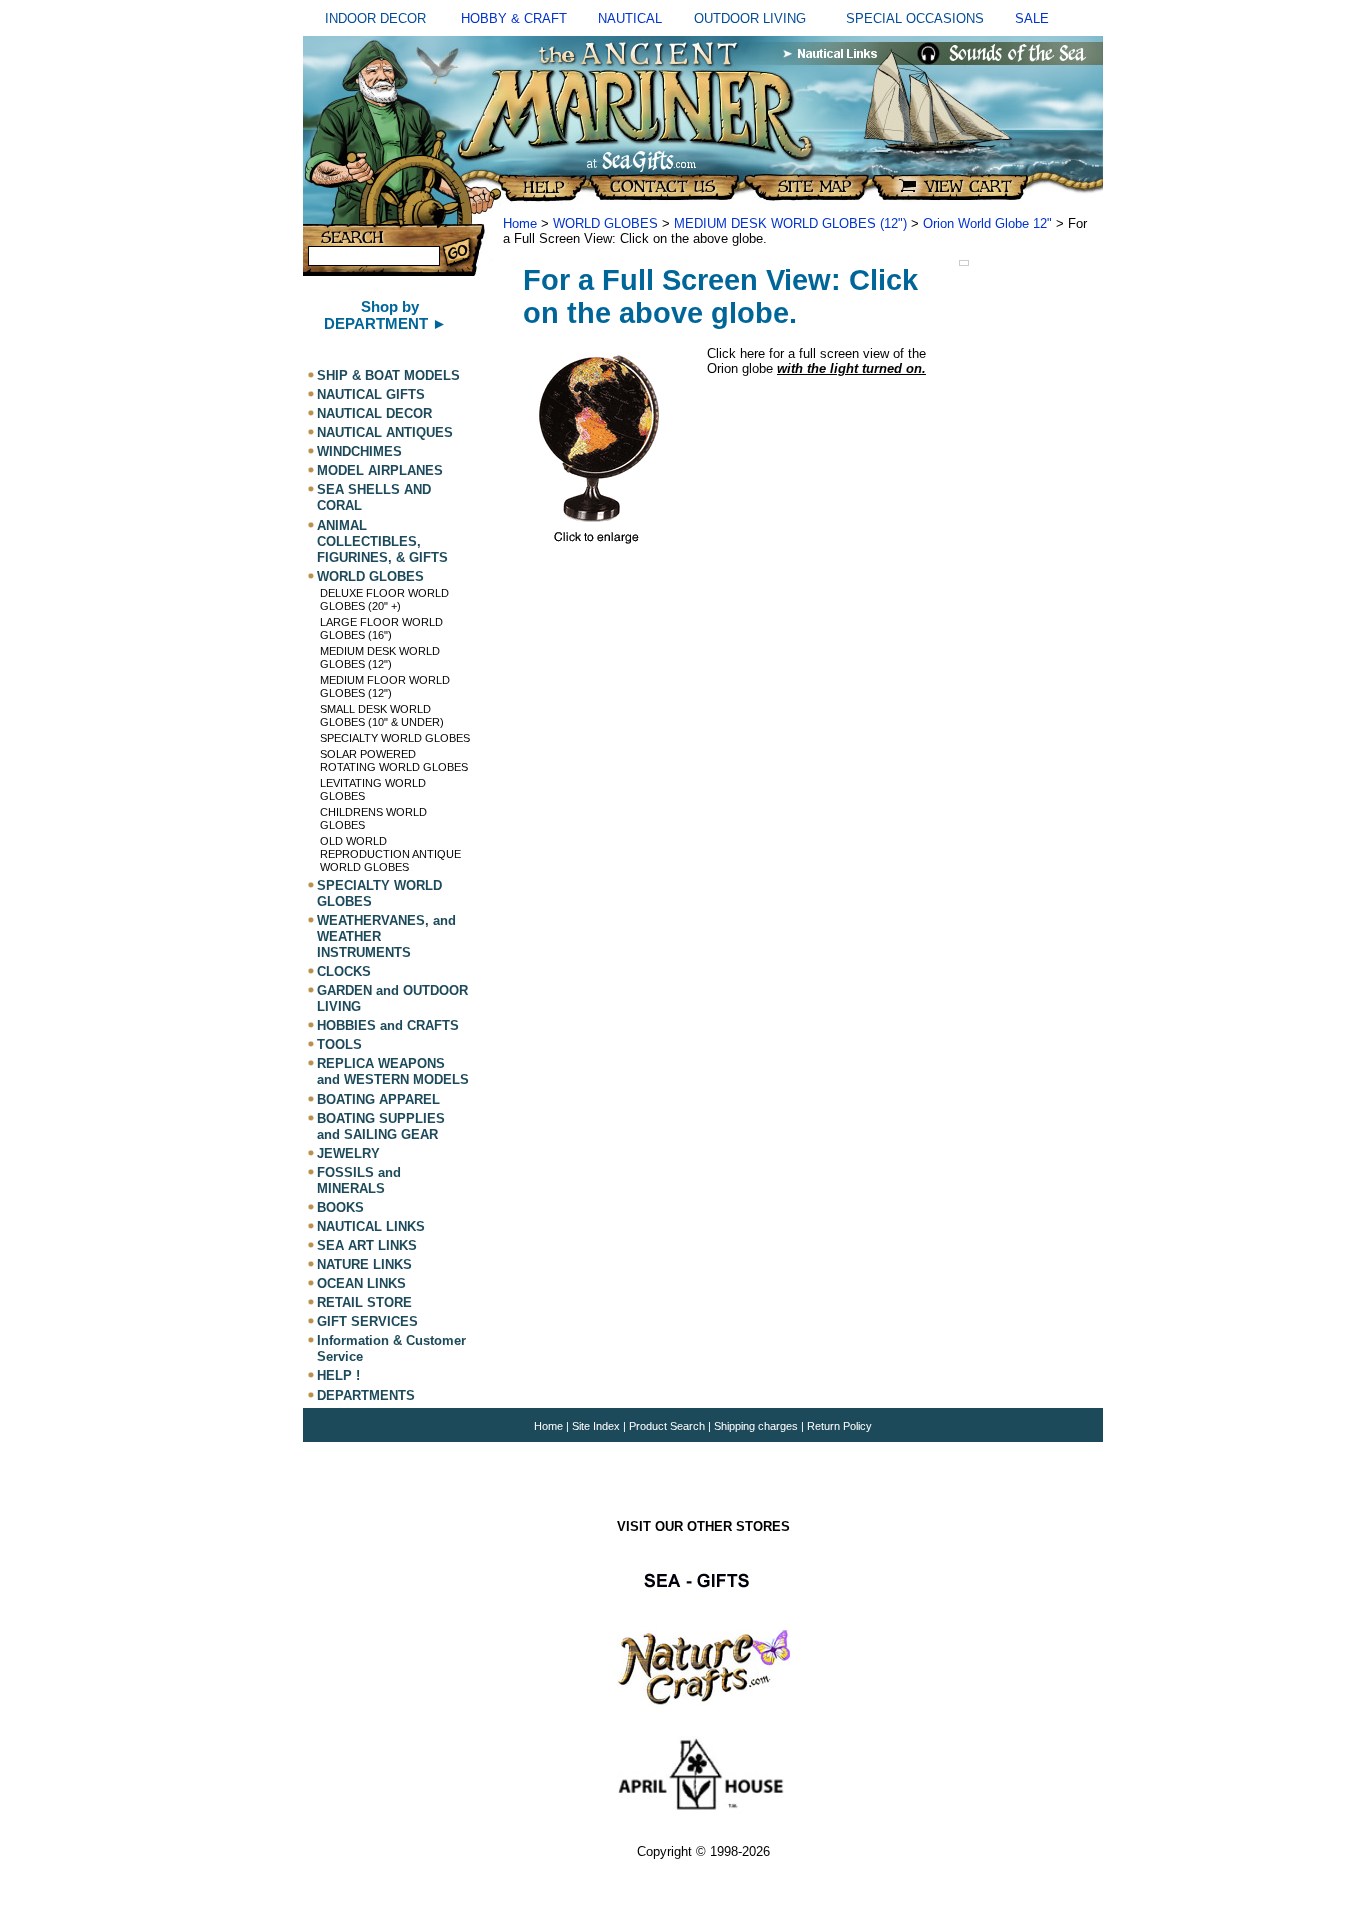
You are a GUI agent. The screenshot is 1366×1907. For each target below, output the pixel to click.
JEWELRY (348, 1153)
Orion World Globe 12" (987, 223)
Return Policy (839, 1426)
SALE (1032, 18)
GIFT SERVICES (367, 1321)
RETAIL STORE (364, 1302)
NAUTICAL (630, 18)
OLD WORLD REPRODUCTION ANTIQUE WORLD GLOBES (390, 854)
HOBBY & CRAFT (514, 18)
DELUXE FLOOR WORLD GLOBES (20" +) (384, 599)
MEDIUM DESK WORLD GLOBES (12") (380, 657)
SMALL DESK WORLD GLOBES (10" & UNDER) (382, 715)
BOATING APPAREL (378, 1099)
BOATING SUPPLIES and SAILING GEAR (381, 1126)
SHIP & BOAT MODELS (388, 375)
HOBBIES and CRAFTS (388, 1025)
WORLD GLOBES (370, 576)
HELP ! (338, 1376)
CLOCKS (344, 971)
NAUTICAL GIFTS (371, 394)
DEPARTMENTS (366, 1395)
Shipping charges (757, 1426)
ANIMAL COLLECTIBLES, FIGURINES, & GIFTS (382, 541)
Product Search (667, 1426)
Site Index (596, 1426)
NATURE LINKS (364, 1264)
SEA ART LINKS (367, 1245)
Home (520, 223)
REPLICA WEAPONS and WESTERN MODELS (393, 1071)
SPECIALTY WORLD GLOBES (395, 738)
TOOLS (339, 1044)
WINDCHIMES (359, 451)
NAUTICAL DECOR (374, 413)
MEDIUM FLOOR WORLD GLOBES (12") (385, 686)
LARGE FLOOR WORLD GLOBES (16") (381, 628)
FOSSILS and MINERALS (359, 1180)
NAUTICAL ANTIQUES (385, 432)
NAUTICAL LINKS (371, 1226)
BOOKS (340, 1207)
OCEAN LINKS (361, 1283)
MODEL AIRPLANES (380, 470)
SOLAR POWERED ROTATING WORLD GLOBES (394, 760)
